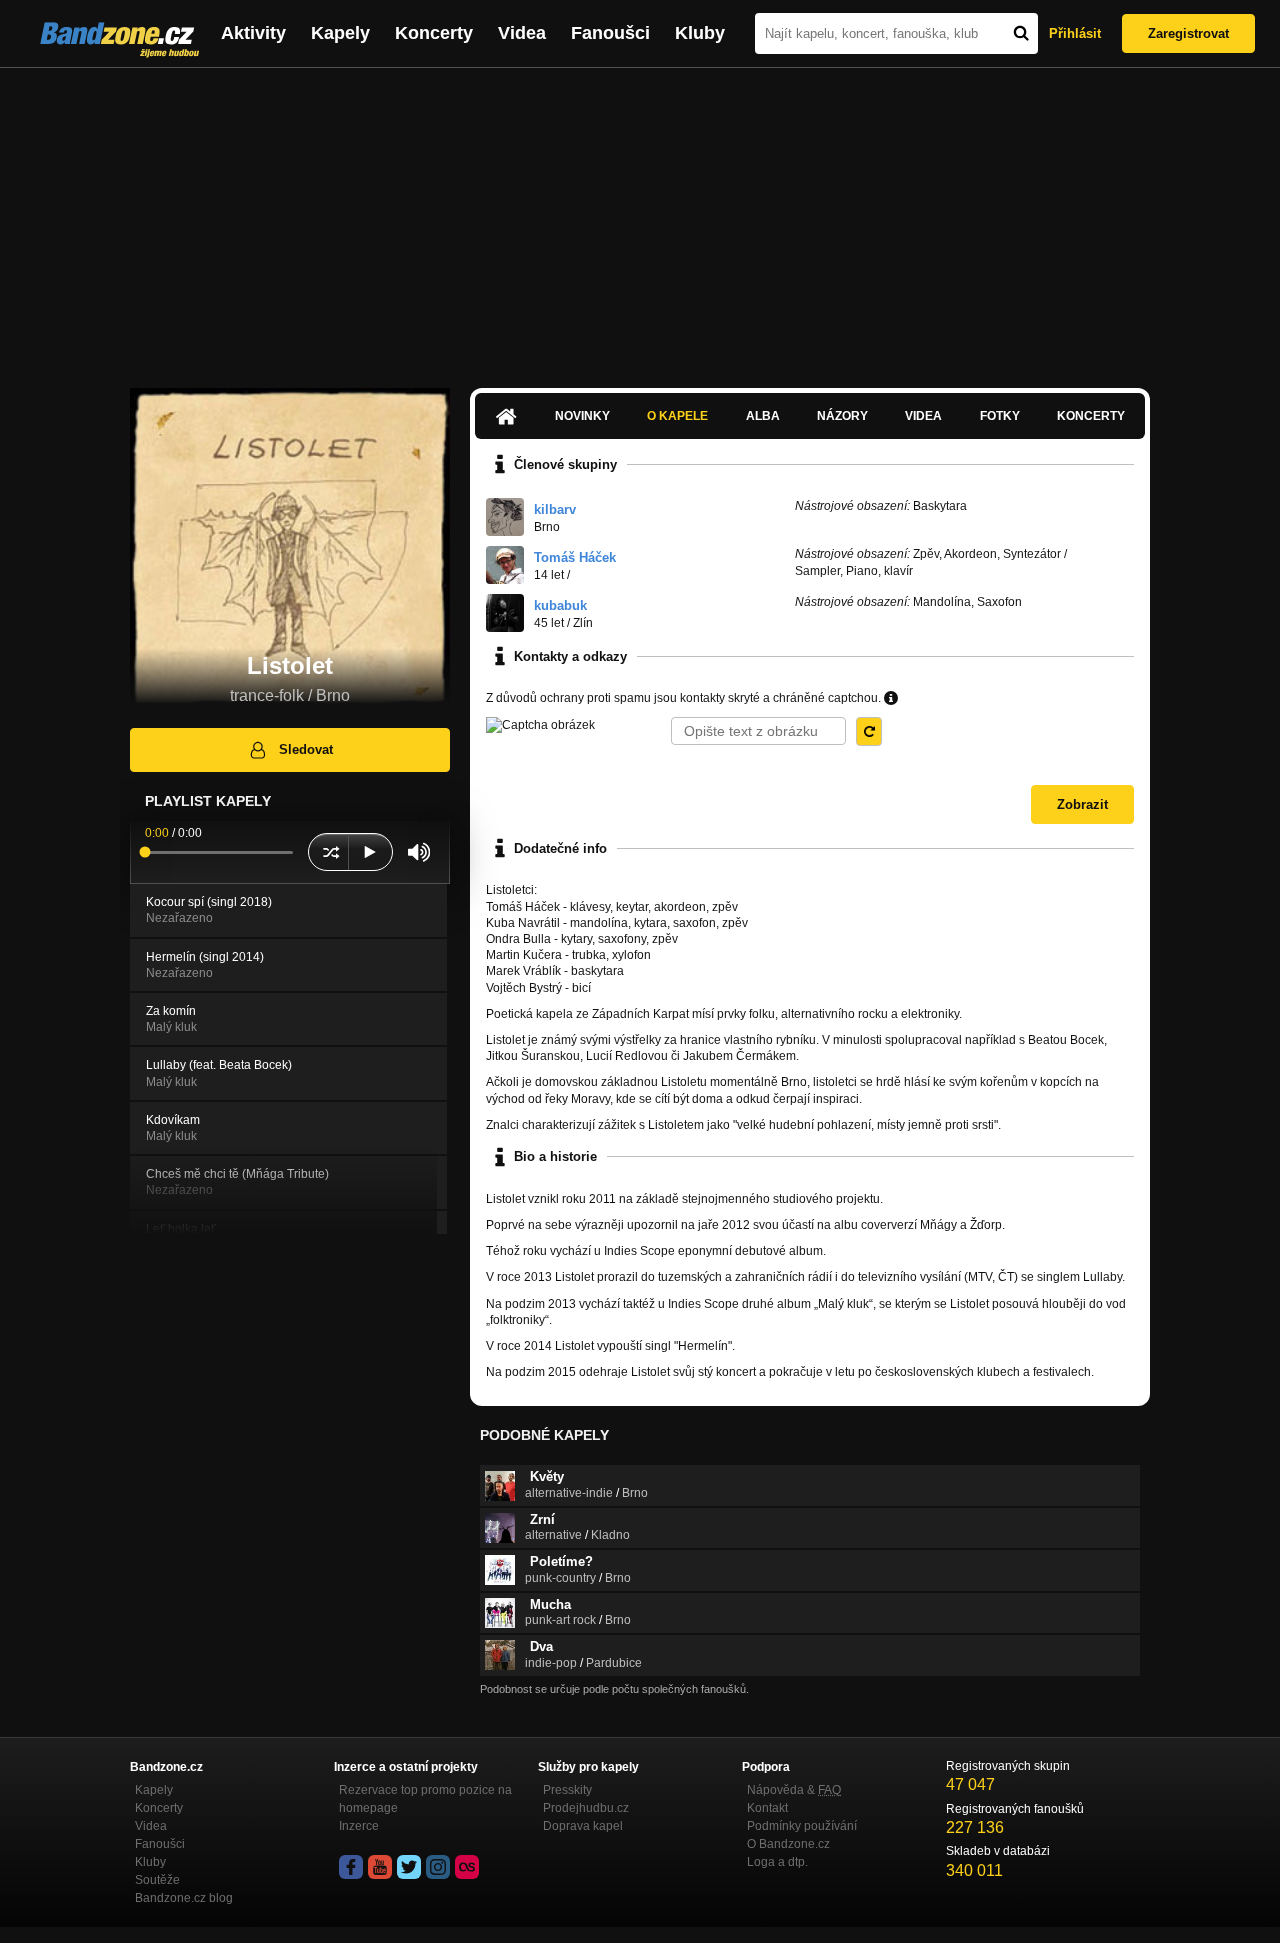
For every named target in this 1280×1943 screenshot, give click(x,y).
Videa (522, 33)
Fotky (1000, 416)
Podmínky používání (802, 1826)
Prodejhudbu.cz (586, 1808)
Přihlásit (1075, 33)
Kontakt (767, 1808)
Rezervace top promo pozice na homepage (425, 1799)
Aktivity (253, 33)
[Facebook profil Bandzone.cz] (351, 1867)
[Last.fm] (467, 1867)
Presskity (567, 1790)
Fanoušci (610, 33)
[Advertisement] (640, 218)
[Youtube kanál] (380, 1867)
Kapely (340, 33)
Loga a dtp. (777, 1862)
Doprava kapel (583, 1826)
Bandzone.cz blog (184, 1898)
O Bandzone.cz (788, 1844)
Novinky (582, 416)
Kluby (700, 33)
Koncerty (434, 33)
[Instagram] (438, 1867)
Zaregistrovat (1188, 33)
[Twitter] (409, 1867)
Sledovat (306, 749)
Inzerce (359, 1826)
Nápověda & (794, 1790)
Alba (763, 416)
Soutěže (157, 1880)
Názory (842, 416)
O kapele (677, 416)
